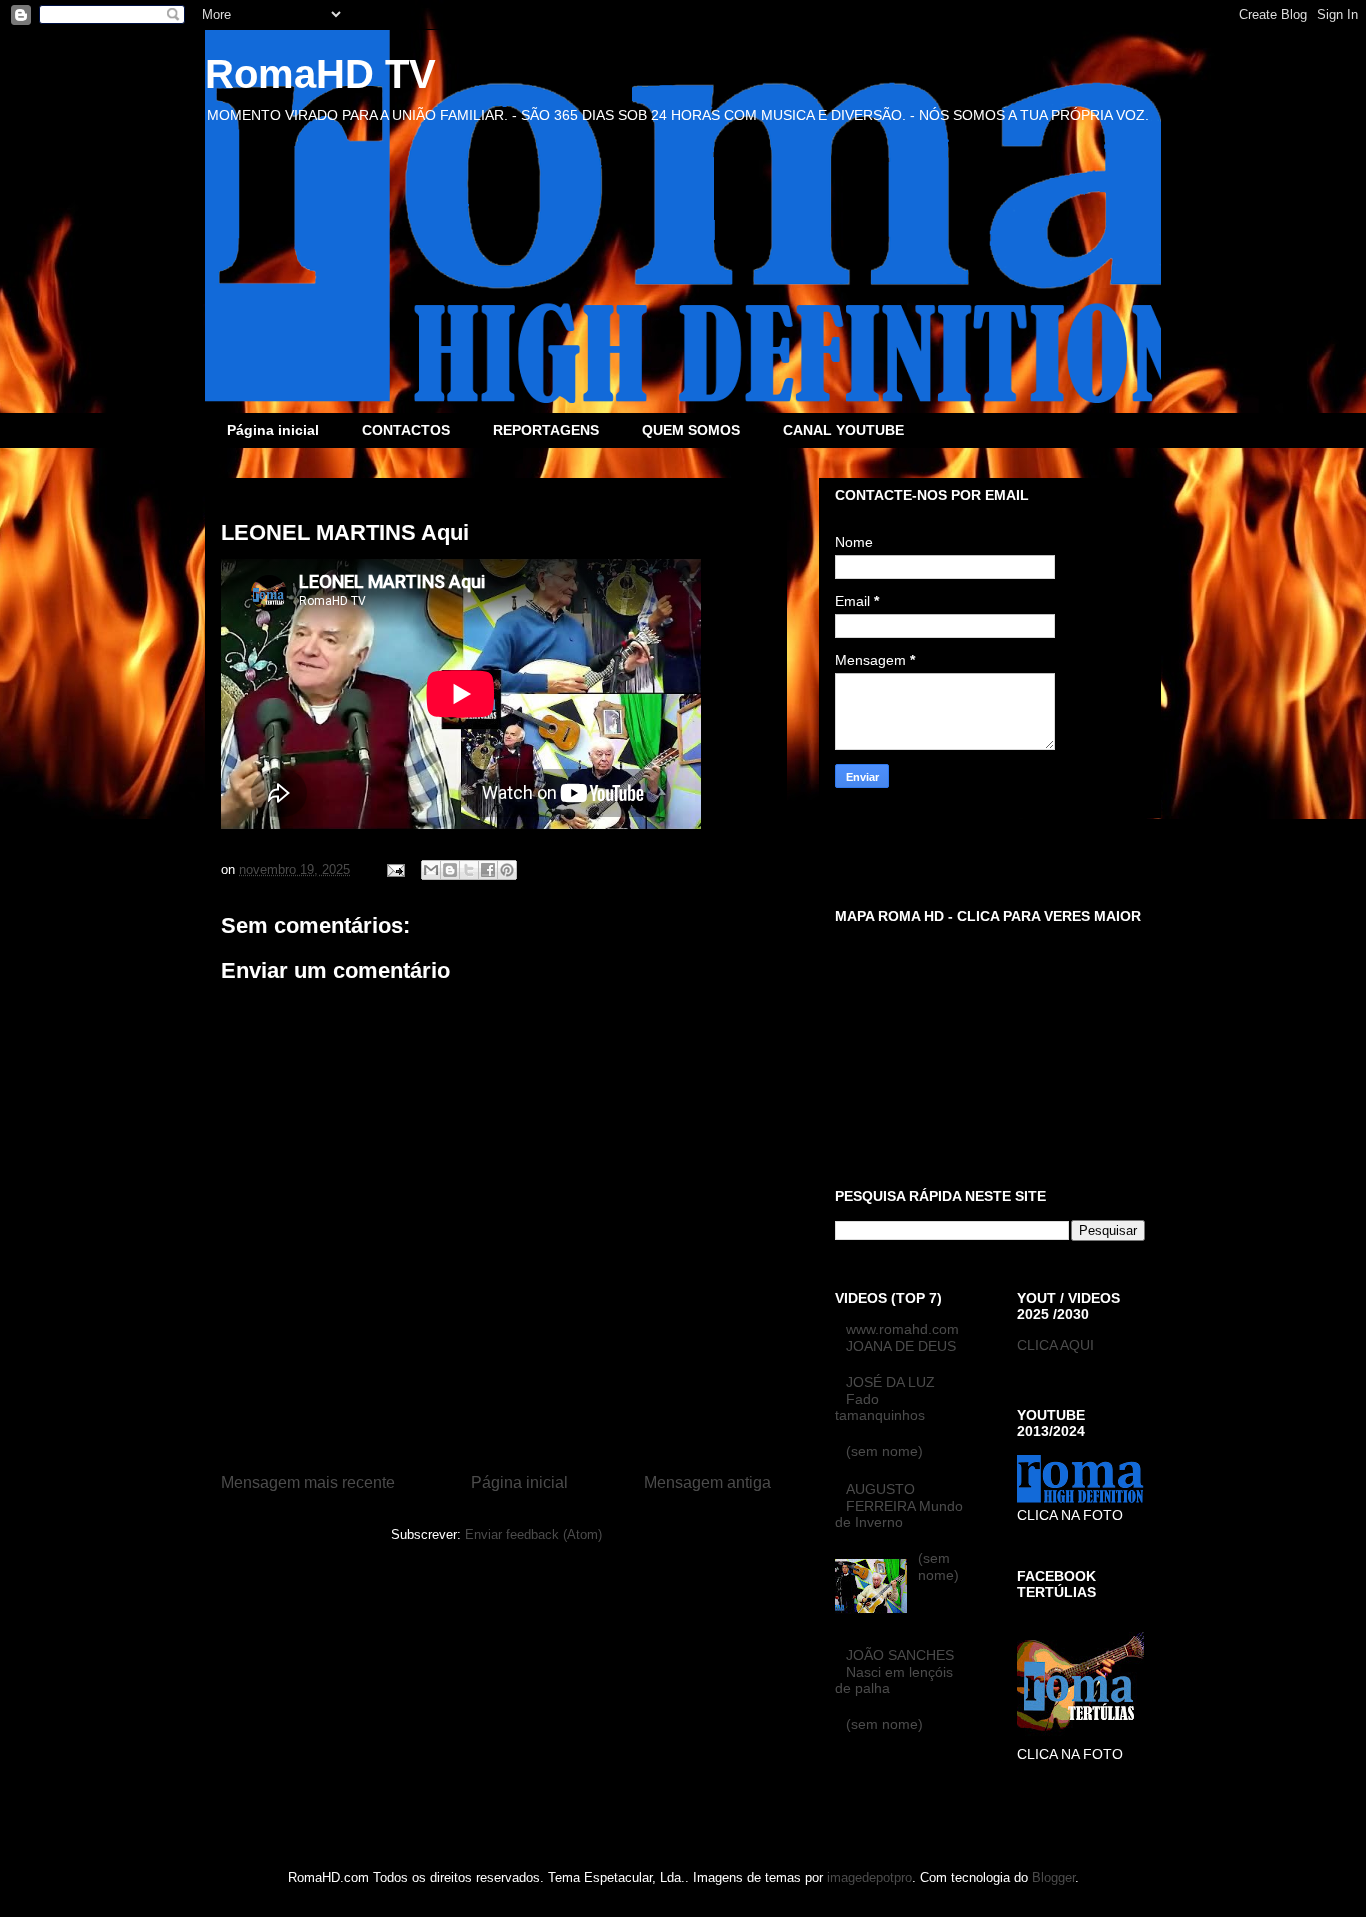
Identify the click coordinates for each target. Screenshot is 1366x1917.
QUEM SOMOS (691, 430)
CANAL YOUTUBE (843, 430)
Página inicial (273, 430)
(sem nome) (884, 1451)
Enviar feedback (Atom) (533, 1534)
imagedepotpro (869, 1877)
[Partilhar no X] (469, 870)
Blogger (1053, 1877)
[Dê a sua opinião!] (450, 870)
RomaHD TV (320, 74)
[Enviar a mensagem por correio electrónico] (394, 869)
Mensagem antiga (707, 1482)
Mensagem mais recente (308, 1482)
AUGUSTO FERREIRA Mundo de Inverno (899, 1506)
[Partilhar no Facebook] (488, 870)
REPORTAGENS (546, 430)
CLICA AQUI (1055, 1345)
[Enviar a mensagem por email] (431, 870)
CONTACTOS (406, 430)
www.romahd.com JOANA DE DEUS (902, 1337)
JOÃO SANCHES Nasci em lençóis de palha (894, 1672)
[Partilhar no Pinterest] (507, 870)
